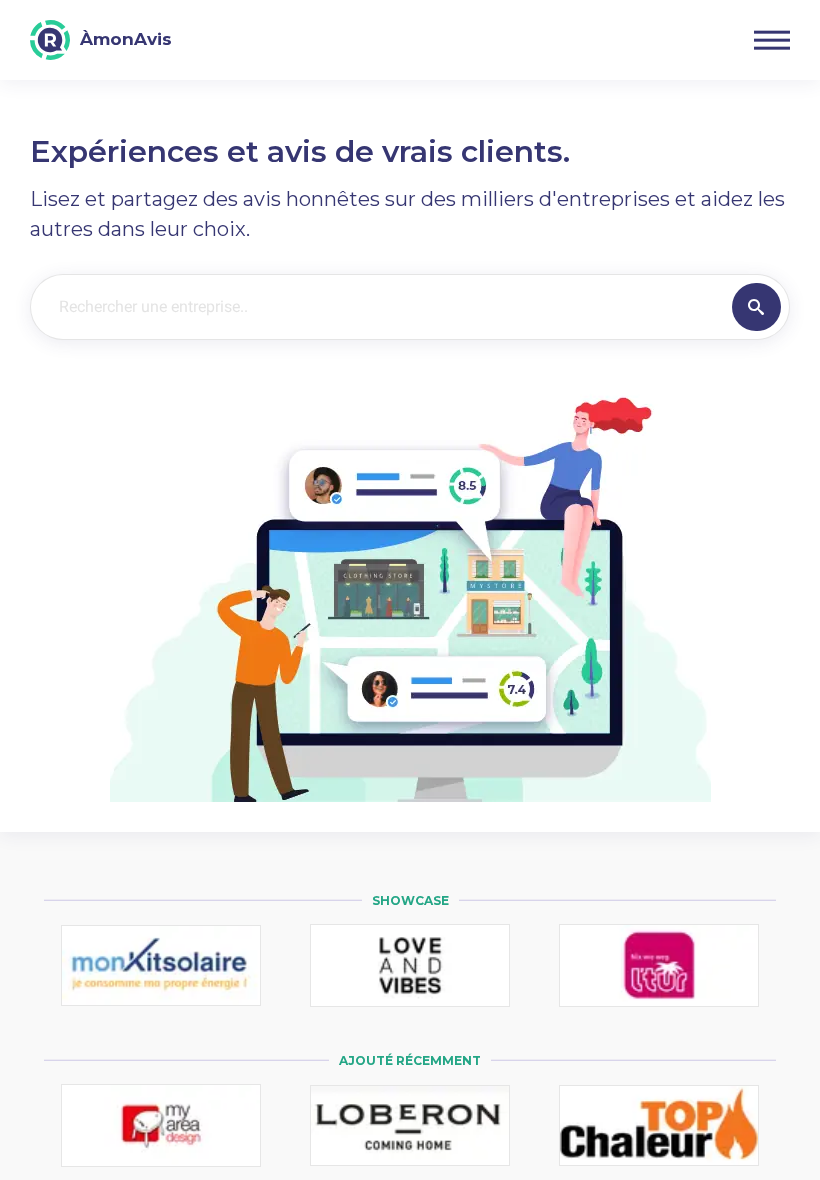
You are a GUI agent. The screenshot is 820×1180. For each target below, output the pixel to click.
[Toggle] (772, 40)
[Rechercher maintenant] (756, 307)
